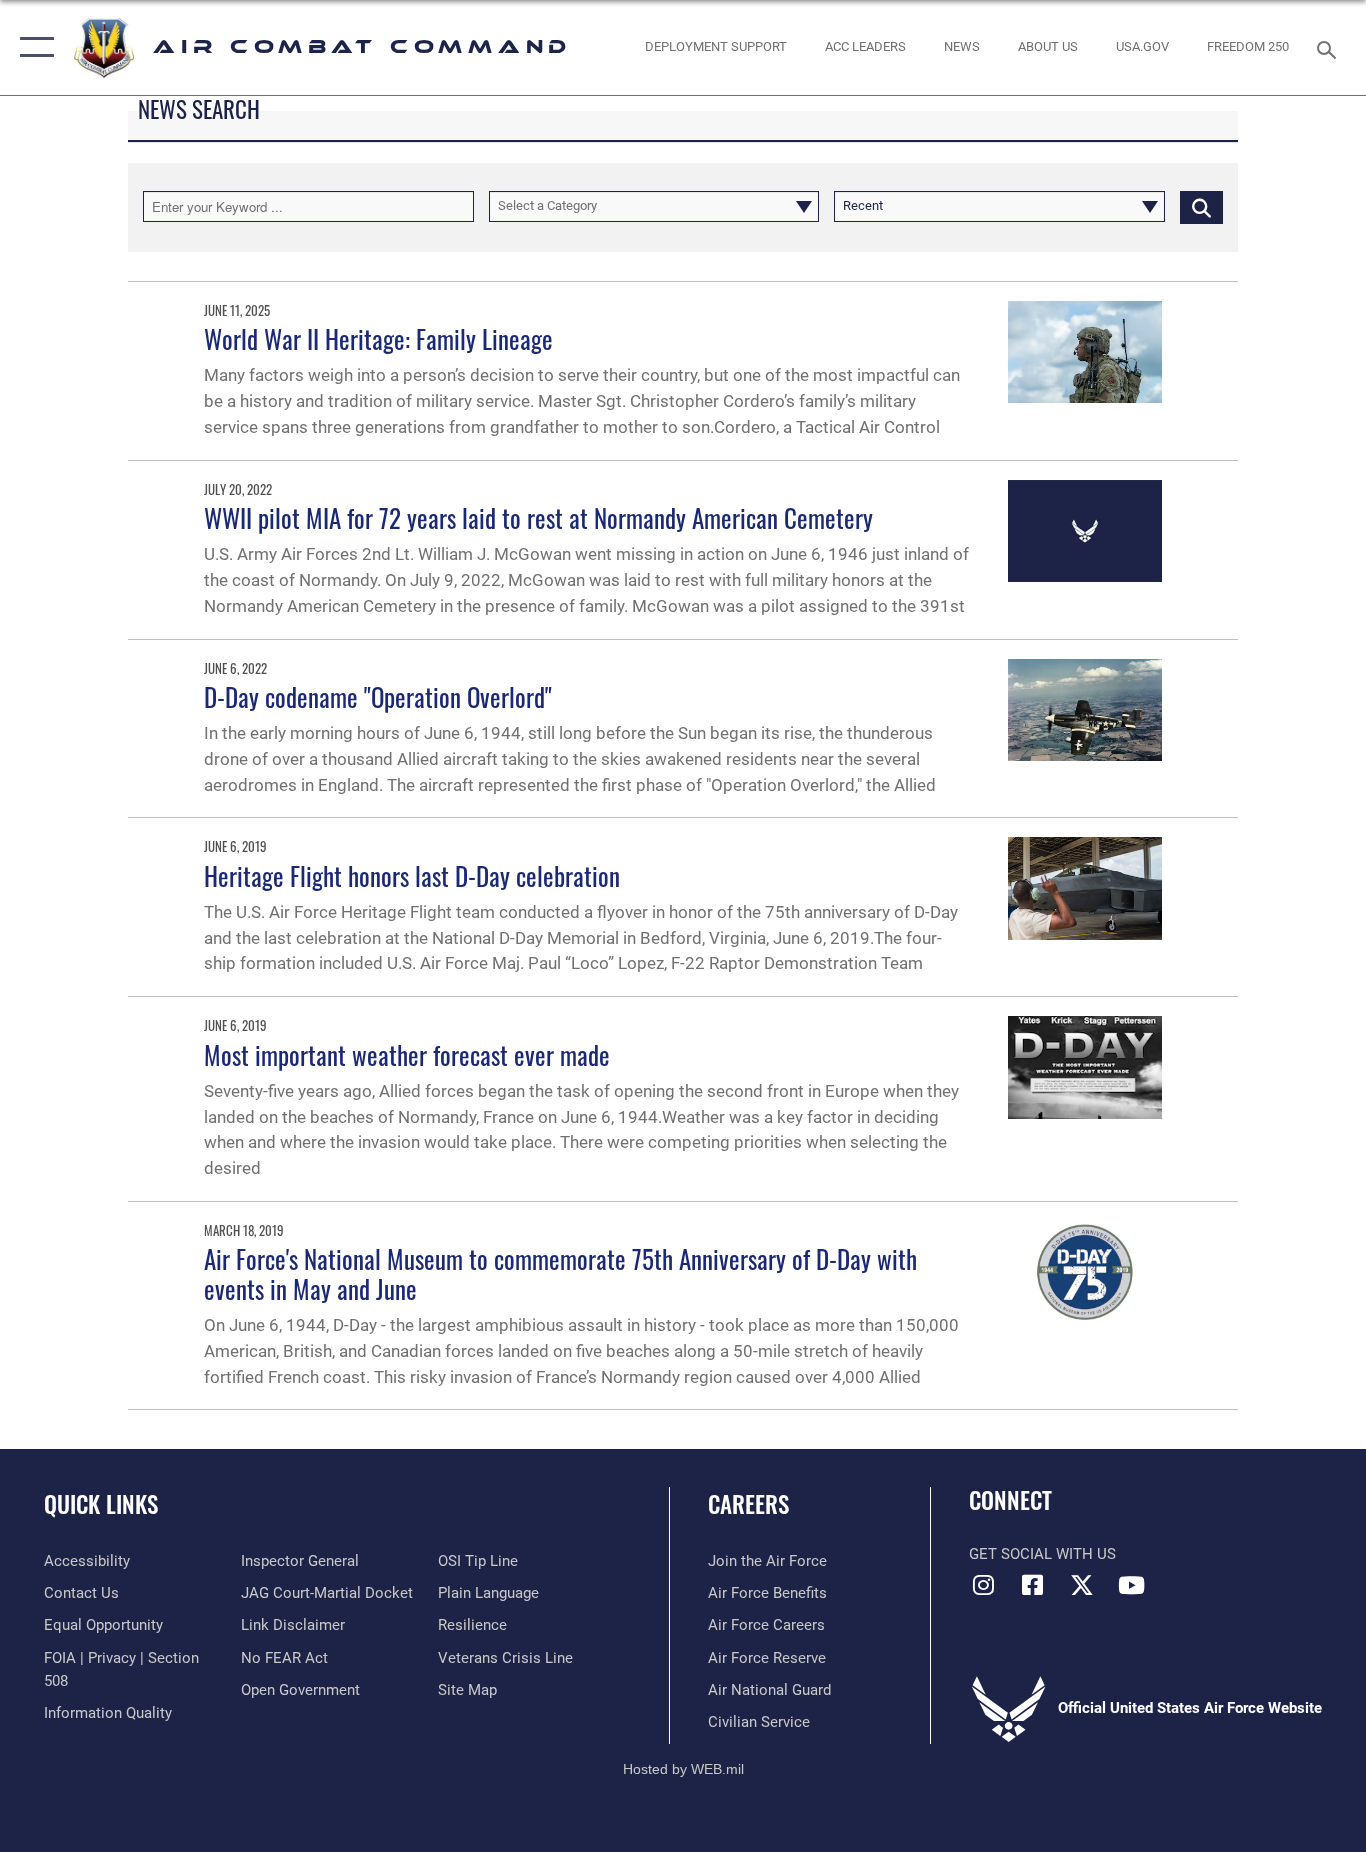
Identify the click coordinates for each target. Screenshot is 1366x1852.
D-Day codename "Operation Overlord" (378, 696)
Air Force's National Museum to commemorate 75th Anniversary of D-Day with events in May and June (560, 1273)
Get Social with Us (1042, 1554)
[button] (32, 47)
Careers (748, 1504)
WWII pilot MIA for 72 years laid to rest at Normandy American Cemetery (538, 517)
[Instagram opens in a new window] (984, 1585)
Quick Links (101, 1504)
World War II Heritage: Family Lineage (378, 338)
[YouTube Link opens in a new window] (1131, 1585)
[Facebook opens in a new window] (1033, 1585)
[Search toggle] (1330, 48)
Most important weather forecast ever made (407, 1054)
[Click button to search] (1201, 206)
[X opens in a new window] (1082, 1585)
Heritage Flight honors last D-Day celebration (412, 875)
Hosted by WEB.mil (683, 1769)
